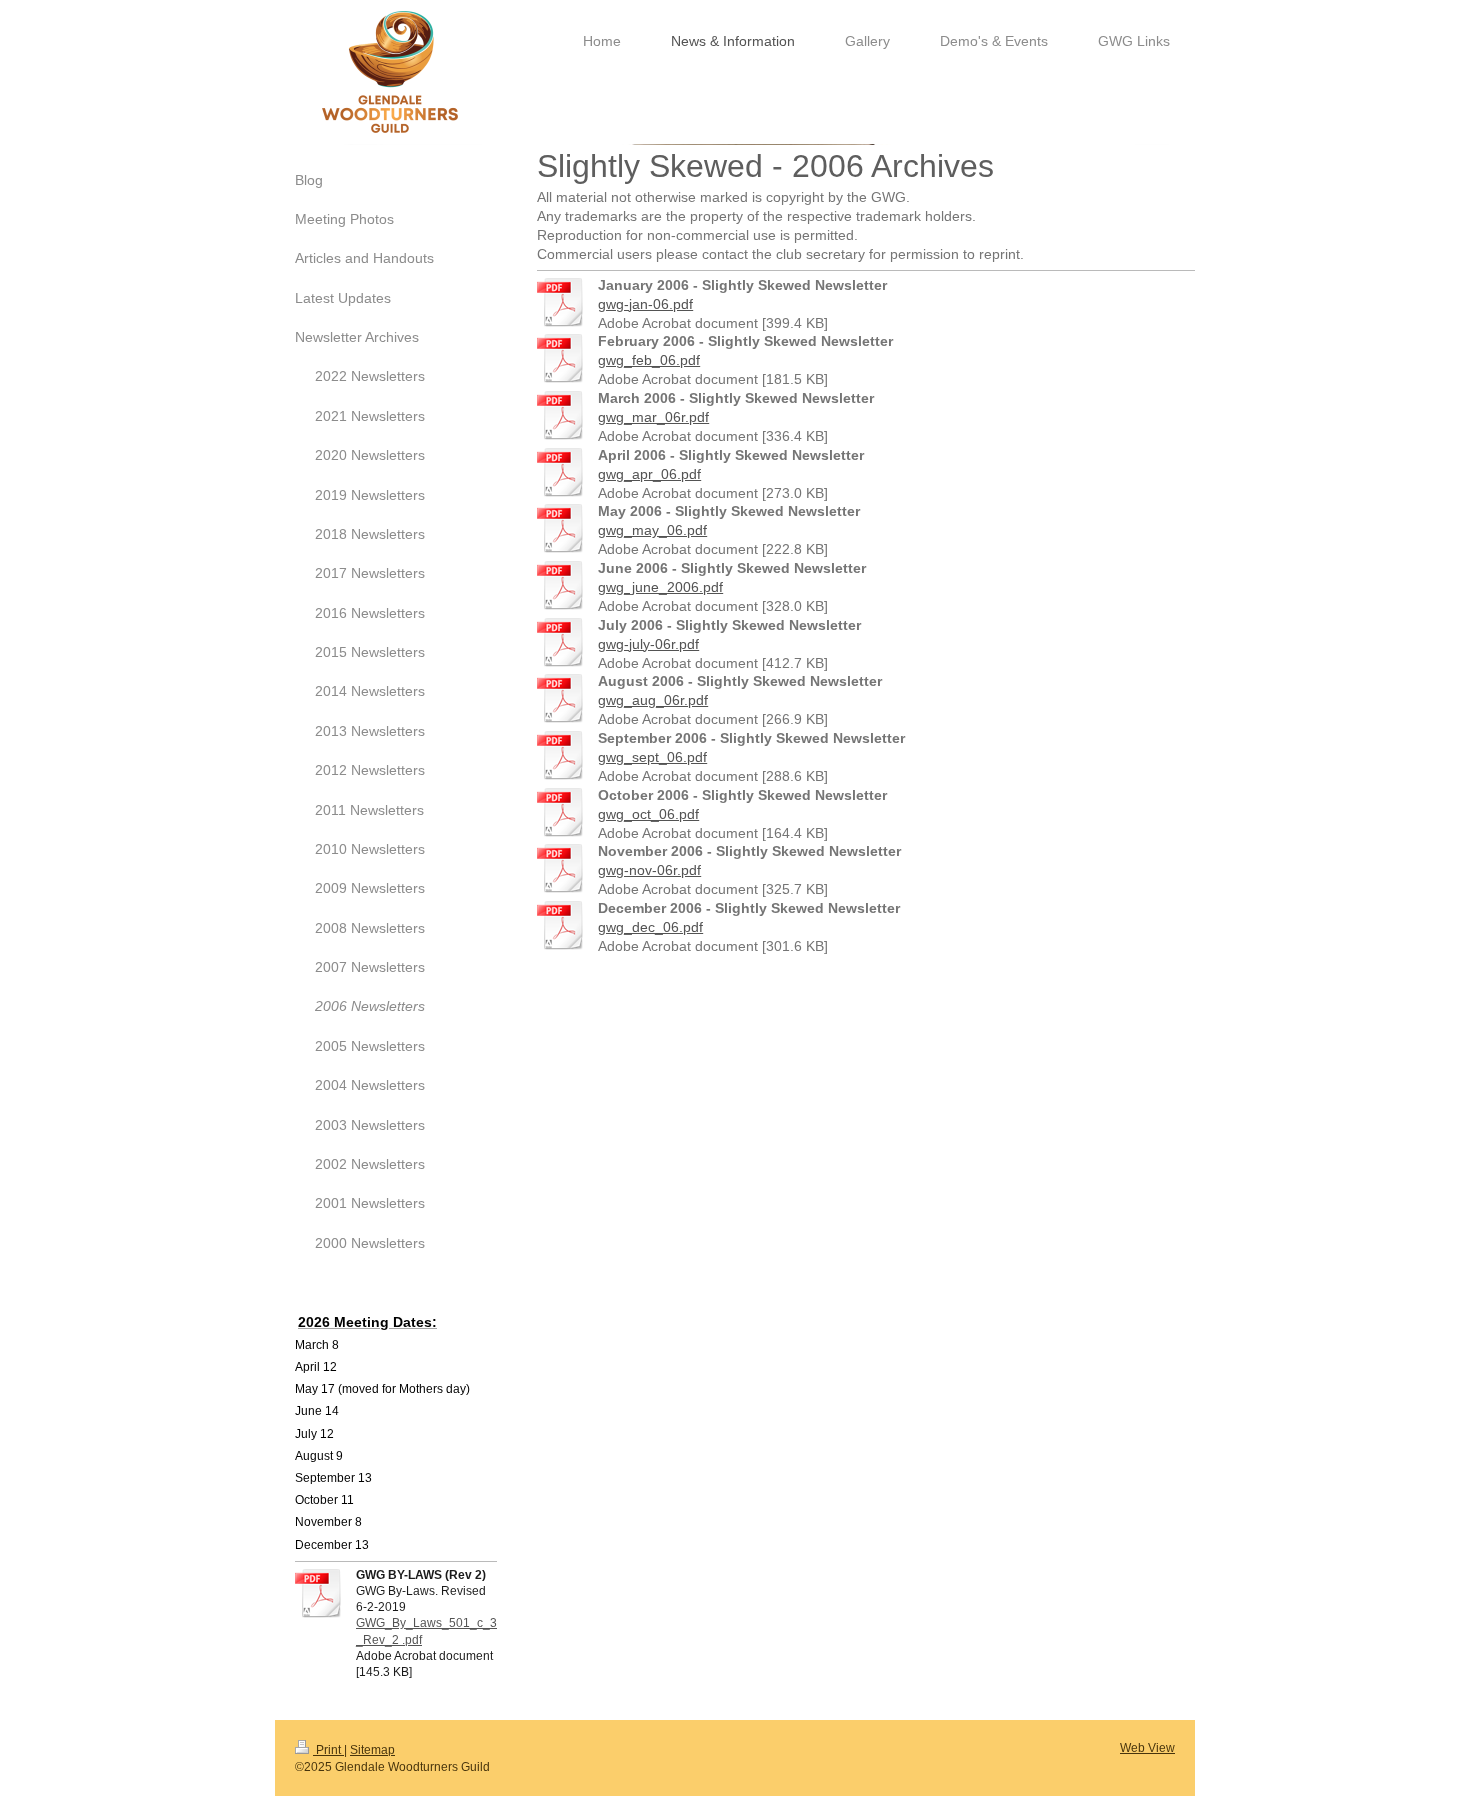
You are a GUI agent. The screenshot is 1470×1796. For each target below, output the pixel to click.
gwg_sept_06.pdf (652, 757)
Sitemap (372, 1750)
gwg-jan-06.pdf (645, 304)
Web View (1147, 1748)
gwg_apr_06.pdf (649, 474)
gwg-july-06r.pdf (648, 644)
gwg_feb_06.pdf (649, 360)
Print (328, 1750)
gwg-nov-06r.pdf (649, 870)
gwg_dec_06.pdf (650, 927)
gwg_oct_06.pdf (648, 814)
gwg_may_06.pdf (652, 530)
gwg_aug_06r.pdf (653, 700)
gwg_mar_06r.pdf (653, 417)
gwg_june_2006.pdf (660, 587)
